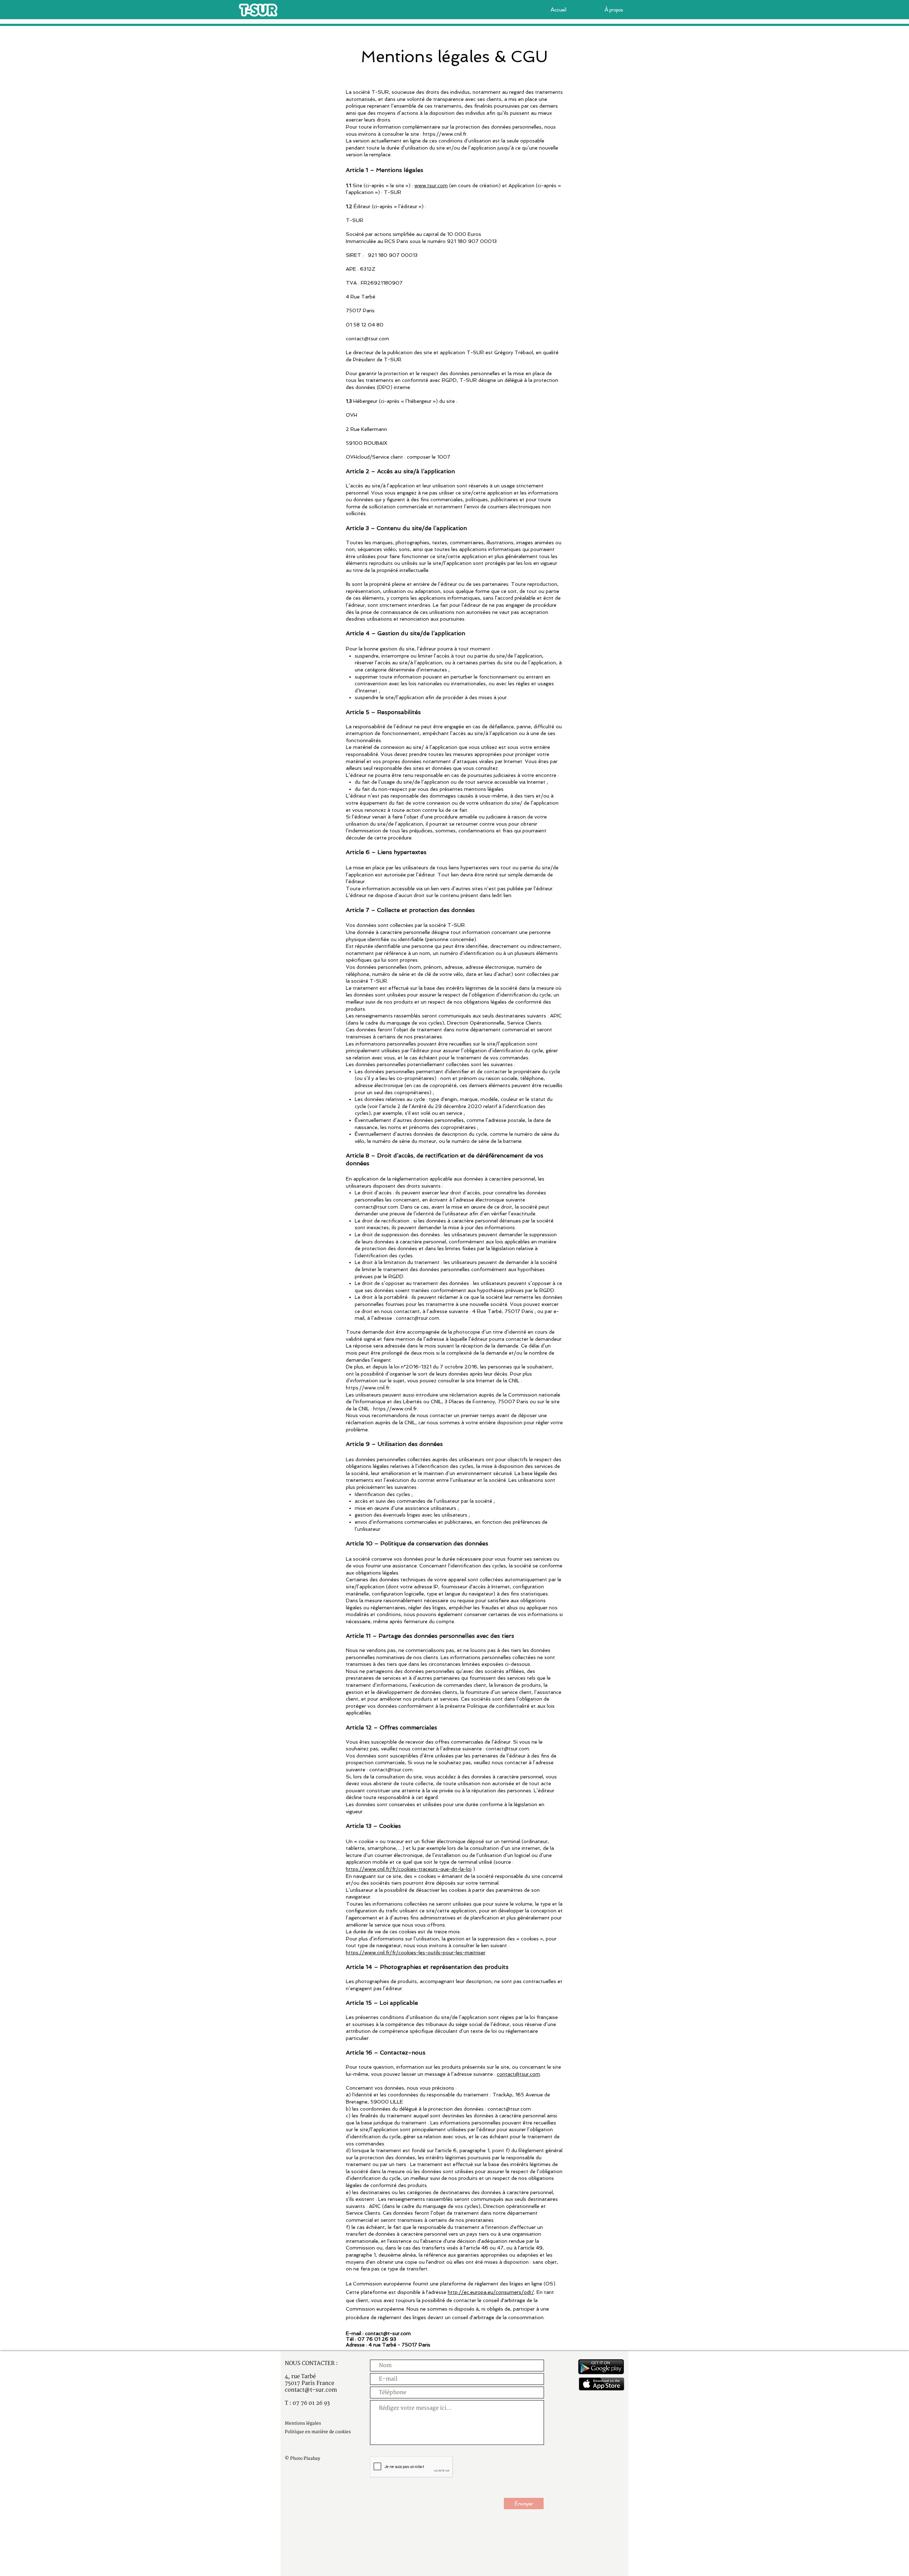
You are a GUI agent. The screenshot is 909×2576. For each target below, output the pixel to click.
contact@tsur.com (368, 339)
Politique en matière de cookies (318, 2432)
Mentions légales (303, 2423)
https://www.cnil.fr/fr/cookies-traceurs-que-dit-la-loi (409, 1869)
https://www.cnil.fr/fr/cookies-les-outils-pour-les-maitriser (416, 1953)
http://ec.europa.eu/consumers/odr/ (491, 2292)
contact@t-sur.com (388, 2333)
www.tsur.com (431, 185)
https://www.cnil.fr (445, 134)
